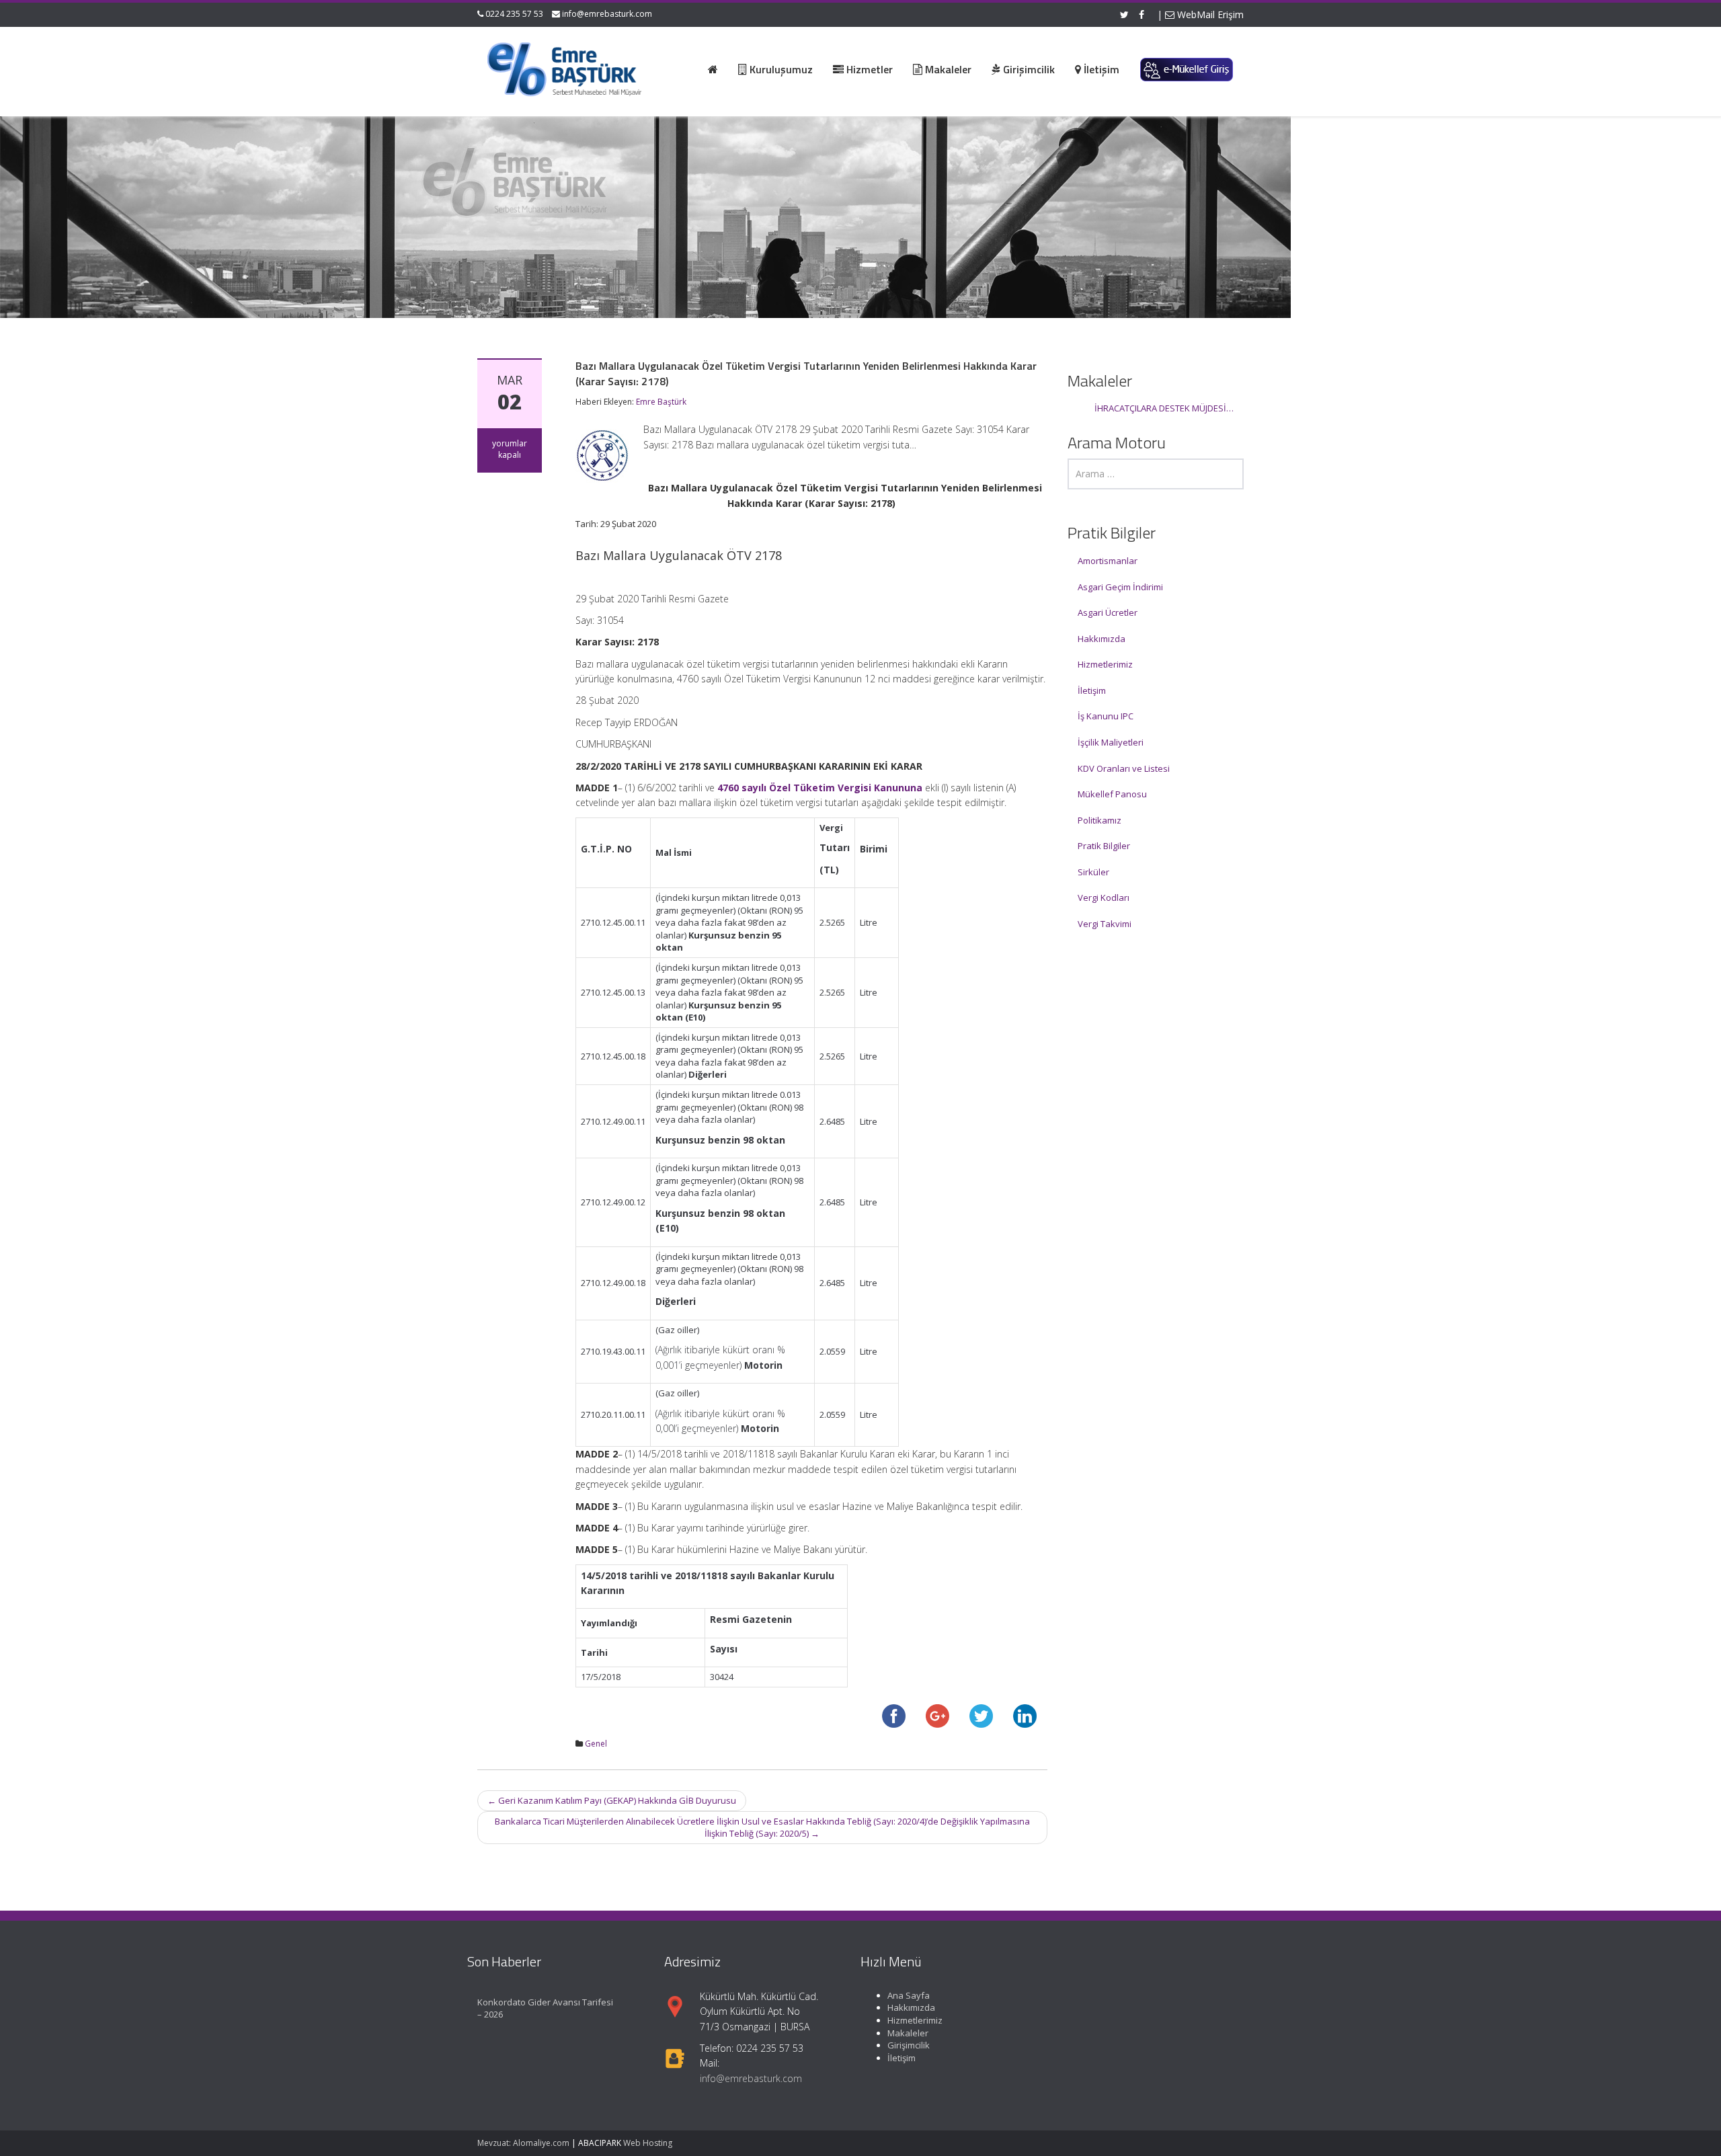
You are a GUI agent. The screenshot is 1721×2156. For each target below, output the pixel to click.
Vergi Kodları (1104, 897)
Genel (596, 1744)
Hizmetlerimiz (1105, 664)
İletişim (1092, 690)
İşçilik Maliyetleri (1111, 742)
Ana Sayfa (909, 1995)
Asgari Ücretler (1108, 612)
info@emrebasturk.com (607, 14)
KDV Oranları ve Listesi (1124, 768)
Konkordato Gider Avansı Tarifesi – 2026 (545, 2008)
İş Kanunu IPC (1106, 716)
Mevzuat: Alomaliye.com (523, 2143)
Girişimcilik (909, 2045)
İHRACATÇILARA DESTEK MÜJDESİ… (1164, 408)
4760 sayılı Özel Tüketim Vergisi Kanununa (820, 788)
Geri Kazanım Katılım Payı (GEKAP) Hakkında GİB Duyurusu (612, 1800)
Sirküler (1093, 872)
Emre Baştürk (661, 402)
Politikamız (1099, 820)
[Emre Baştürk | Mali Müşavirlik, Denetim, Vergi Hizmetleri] (565, 67)
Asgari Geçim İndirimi (1120, 587)
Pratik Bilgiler (1104, 846)
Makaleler (908, 2033)
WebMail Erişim (1209, 14)
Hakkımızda (1102, 639)
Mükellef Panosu (1112, 794)
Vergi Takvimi (1105, 924)
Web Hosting (648, 2143)
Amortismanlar (1108, 561)
